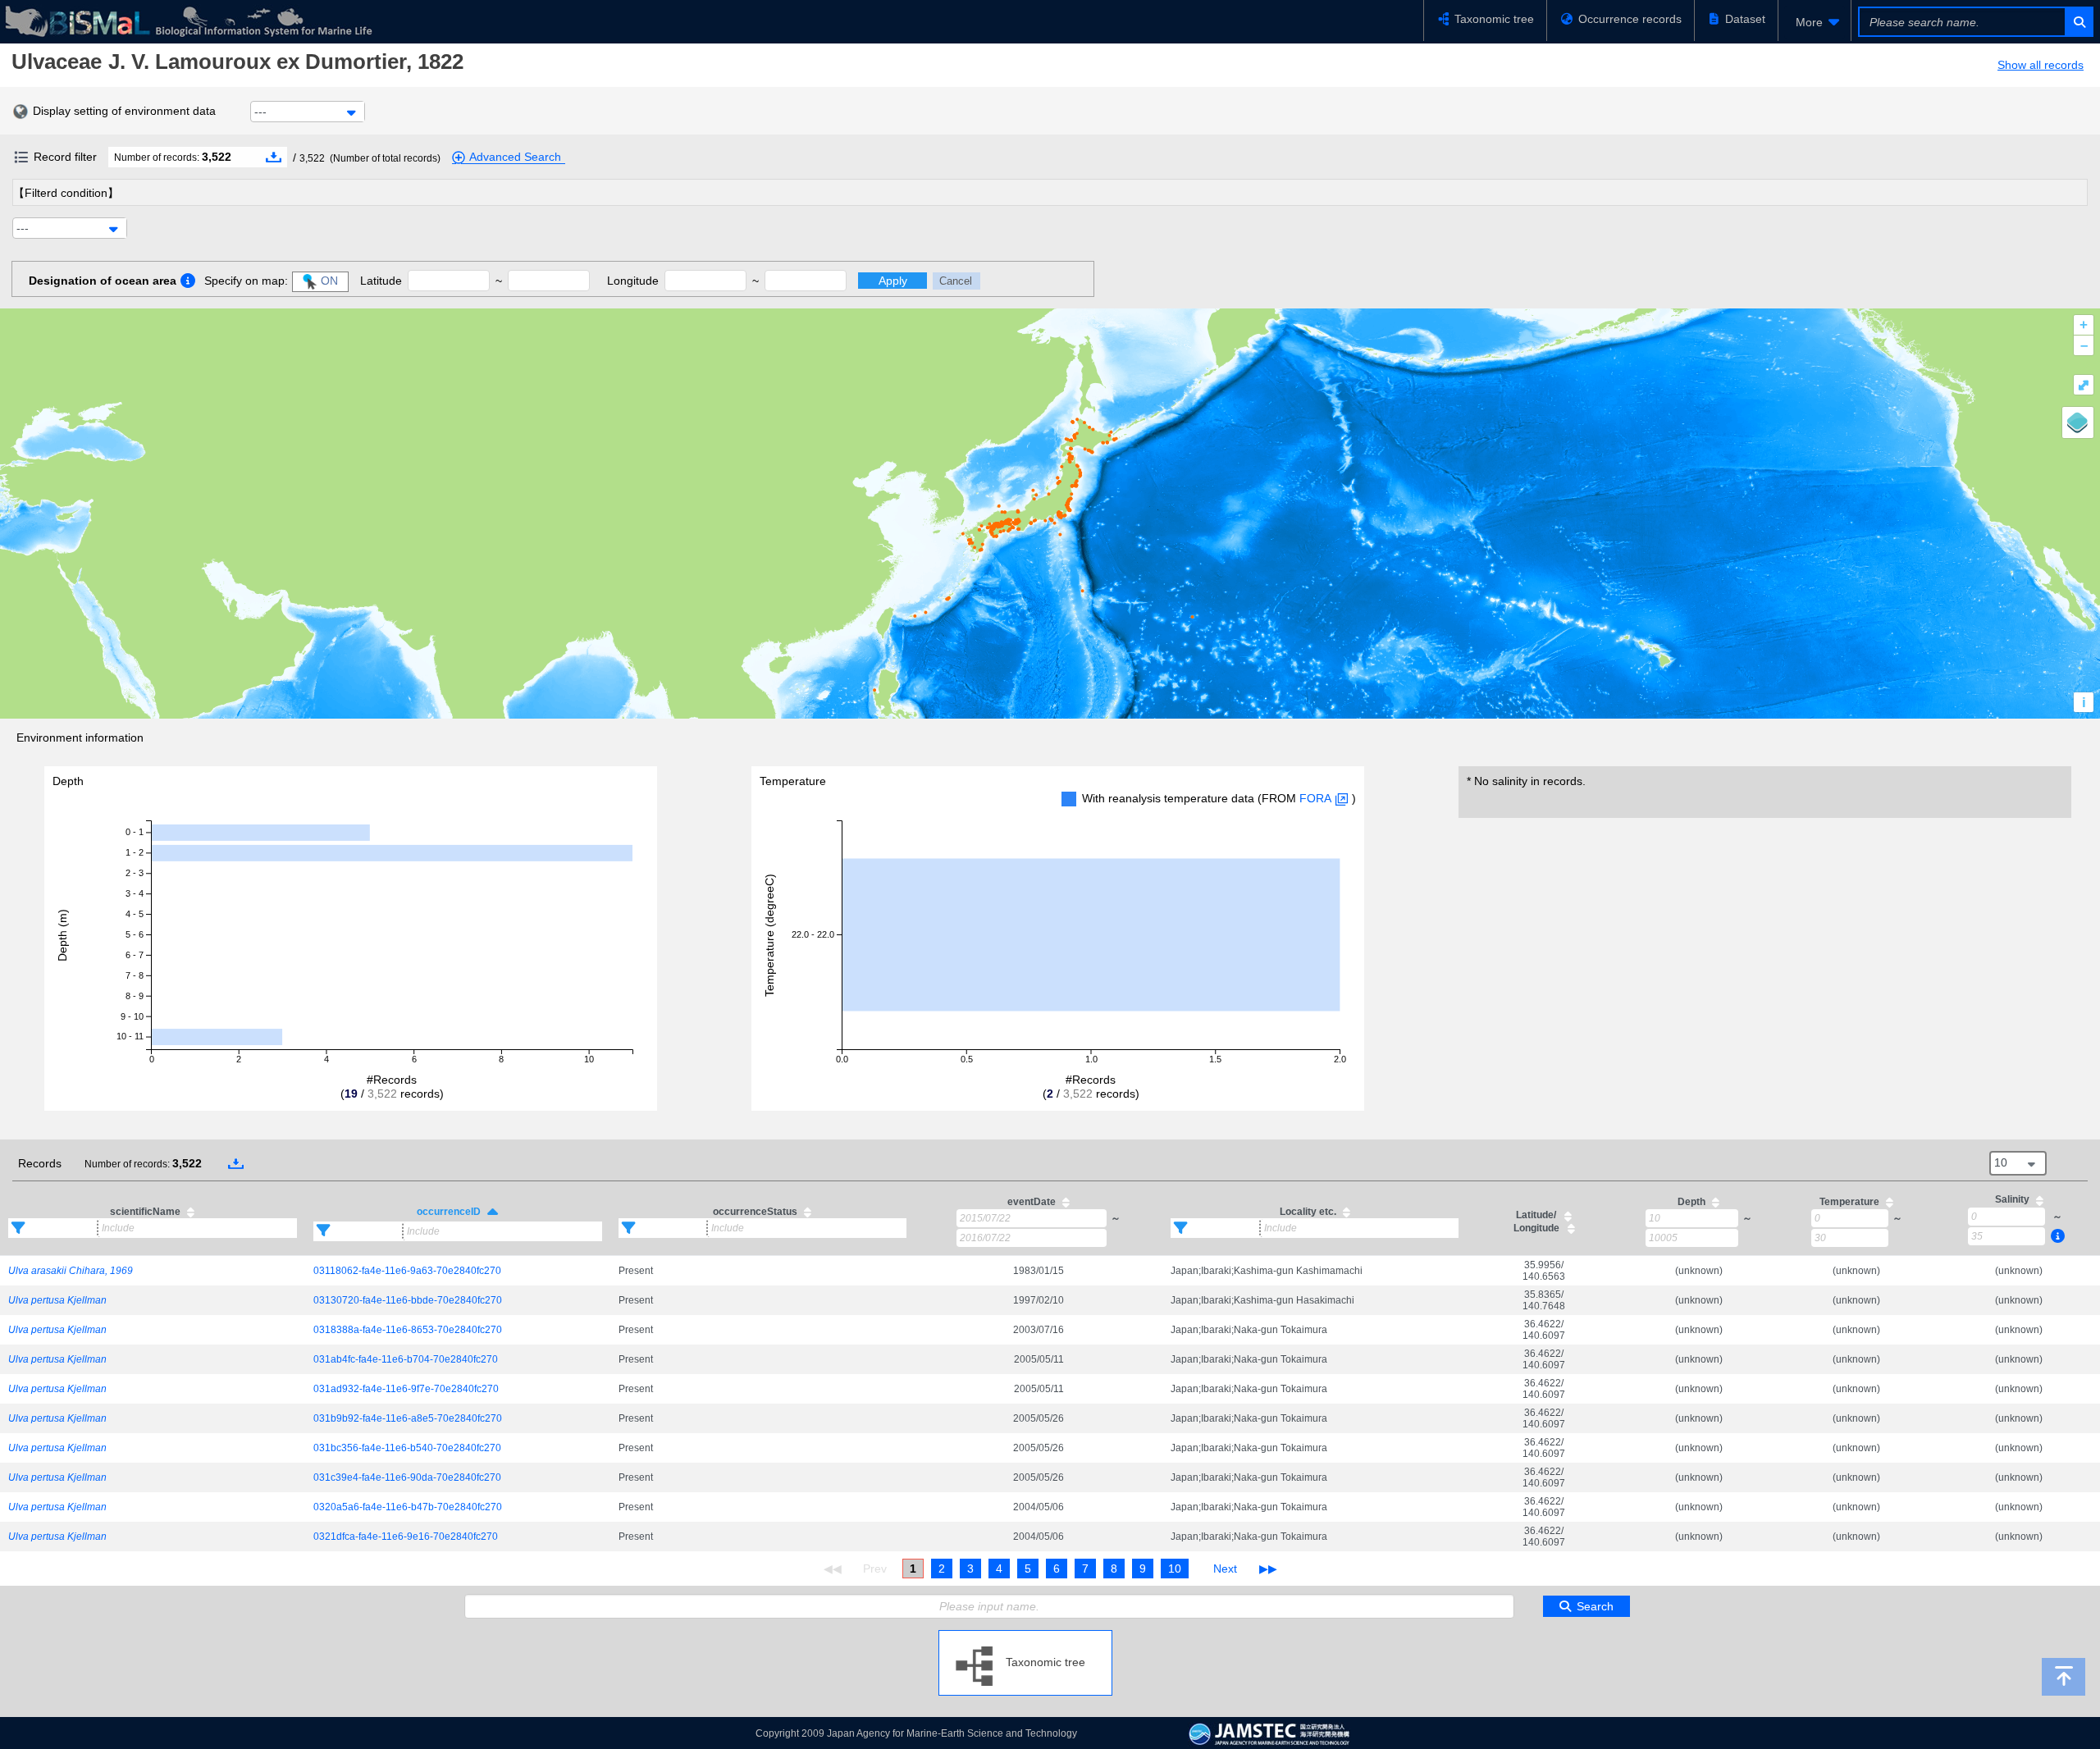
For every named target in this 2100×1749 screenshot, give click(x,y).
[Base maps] (2078, 422)
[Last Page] (1266, 1569)
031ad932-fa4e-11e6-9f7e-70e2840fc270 (406, 1389)
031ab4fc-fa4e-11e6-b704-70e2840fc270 (406, 1359)
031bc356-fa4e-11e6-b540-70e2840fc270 (407, 1448)
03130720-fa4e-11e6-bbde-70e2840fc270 (408, 1300)
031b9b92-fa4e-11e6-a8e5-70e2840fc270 (408, 1418)
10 (1175, 1569)
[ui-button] (2078, 22)
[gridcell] (153, 1270)
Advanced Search (515, 157)
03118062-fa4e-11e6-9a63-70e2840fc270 (407, 1271)
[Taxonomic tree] (1025, 1637)
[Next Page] (1225, 1569)
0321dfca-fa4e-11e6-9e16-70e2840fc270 (406, 1537)
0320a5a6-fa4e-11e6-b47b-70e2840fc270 (408, 1507)
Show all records (2041, 65)
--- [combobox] (260, 112)
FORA (1315, 798)
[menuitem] (1815, 22)
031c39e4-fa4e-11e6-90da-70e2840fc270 (407, 1477)
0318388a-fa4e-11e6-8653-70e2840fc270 (408, 1330)
